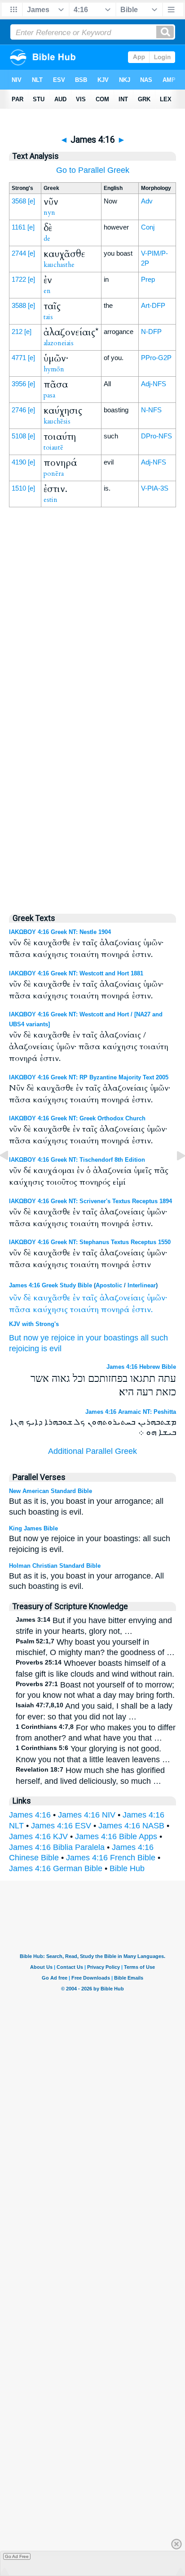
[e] (31, 201)
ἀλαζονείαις (122, 1298)
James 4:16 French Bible (111, 1858)
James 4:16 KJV (38, 1836)
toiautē (53, 447)
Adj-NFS (154, 384)
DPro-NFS (156, 436)
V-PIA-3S (155, 488)
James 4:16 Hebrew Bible (141, 1367)
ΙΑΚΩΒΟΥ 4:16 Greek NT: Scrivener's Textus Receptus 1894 (90, 1201)
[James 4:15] (11, 1176)
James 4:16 (30, 1815)
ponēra (54, 474)
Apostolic (109, 1285)
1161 (19, 227)
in (80, 1338)
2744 (19, 253)
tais (48, 317)
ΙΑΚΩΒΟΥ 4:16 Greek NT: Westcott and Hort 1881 (76, 973)
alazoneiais (59, 343)
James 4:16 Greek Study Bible (51, 1285)
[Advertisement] (92, 713)
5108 (19, 436)
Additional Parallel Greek (92, 1451)
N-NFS (151, 410)
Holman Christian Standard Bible (55, 1566)
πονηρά (115, 1310)
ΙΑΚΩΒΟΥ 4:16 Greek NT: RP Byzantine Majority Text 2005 (89, 1077)
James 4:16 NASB (131, 1826)
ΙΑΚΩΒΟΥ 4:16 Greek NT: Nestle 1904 (60, 932)
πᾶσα (20, 1310)
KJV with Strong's (34, 1324)
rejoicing (24, 1349)
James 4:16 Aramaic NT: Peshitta (131, 1412)
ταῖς (90, 1298)
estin (51, 500)
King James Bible (33, 1528)
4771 (19, 358)
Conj (148, 227)
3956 (19, 384)
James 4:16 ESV (61, 1826)
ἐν (76, 1298)
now (31, 1338)
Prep (148, 279)
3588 (19, 305)
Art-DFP (153, 305)
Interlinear (142, 1285)
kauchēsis (57, 421)
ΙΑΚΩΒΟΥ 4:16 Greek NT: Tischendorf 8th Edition (77, 1160)
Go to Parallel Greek (93, 170)
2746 (19, 410)
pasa (49, 395)
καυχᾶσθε (52, 1298)
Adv (147, 201)
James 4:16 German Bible (56, 1868)
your (94, 1338)
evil (55, 1349)
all (145, 1338)
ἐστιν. (142, 1310)
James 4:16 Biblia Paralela (57, 1847)
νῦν (15, 1298)
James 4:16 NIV (87, 1815)
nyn (49, 212)
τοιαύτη (84, 1310)
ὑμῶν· (157, 1298)
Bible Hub (127, 1868)
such (159, 1338)
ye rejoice (58, 1338)
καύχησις (50, 1310)
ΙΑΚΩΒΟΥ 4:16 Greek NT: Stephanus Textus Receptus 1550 (90, 1242)
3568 (19, 201)
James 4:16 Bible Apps (116, 1836)
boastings (121, 1338)
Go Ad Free (17, 2556)
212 (17, 332)
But (15, 1338)
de (47, 239)
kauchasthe (59, 265)
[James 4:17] (174, 1176)
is (44, 1349)
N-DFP (151, 332)
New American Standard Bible (51, 1491)
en (47, 291)
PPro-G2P (156, 358)
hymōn (54, 369)
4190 (19, 462)
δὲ (27, 1298)
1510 (19, 488)
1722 (19, 279)
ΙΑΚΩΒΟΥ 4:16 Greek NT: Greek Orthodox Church (77, 1118)
